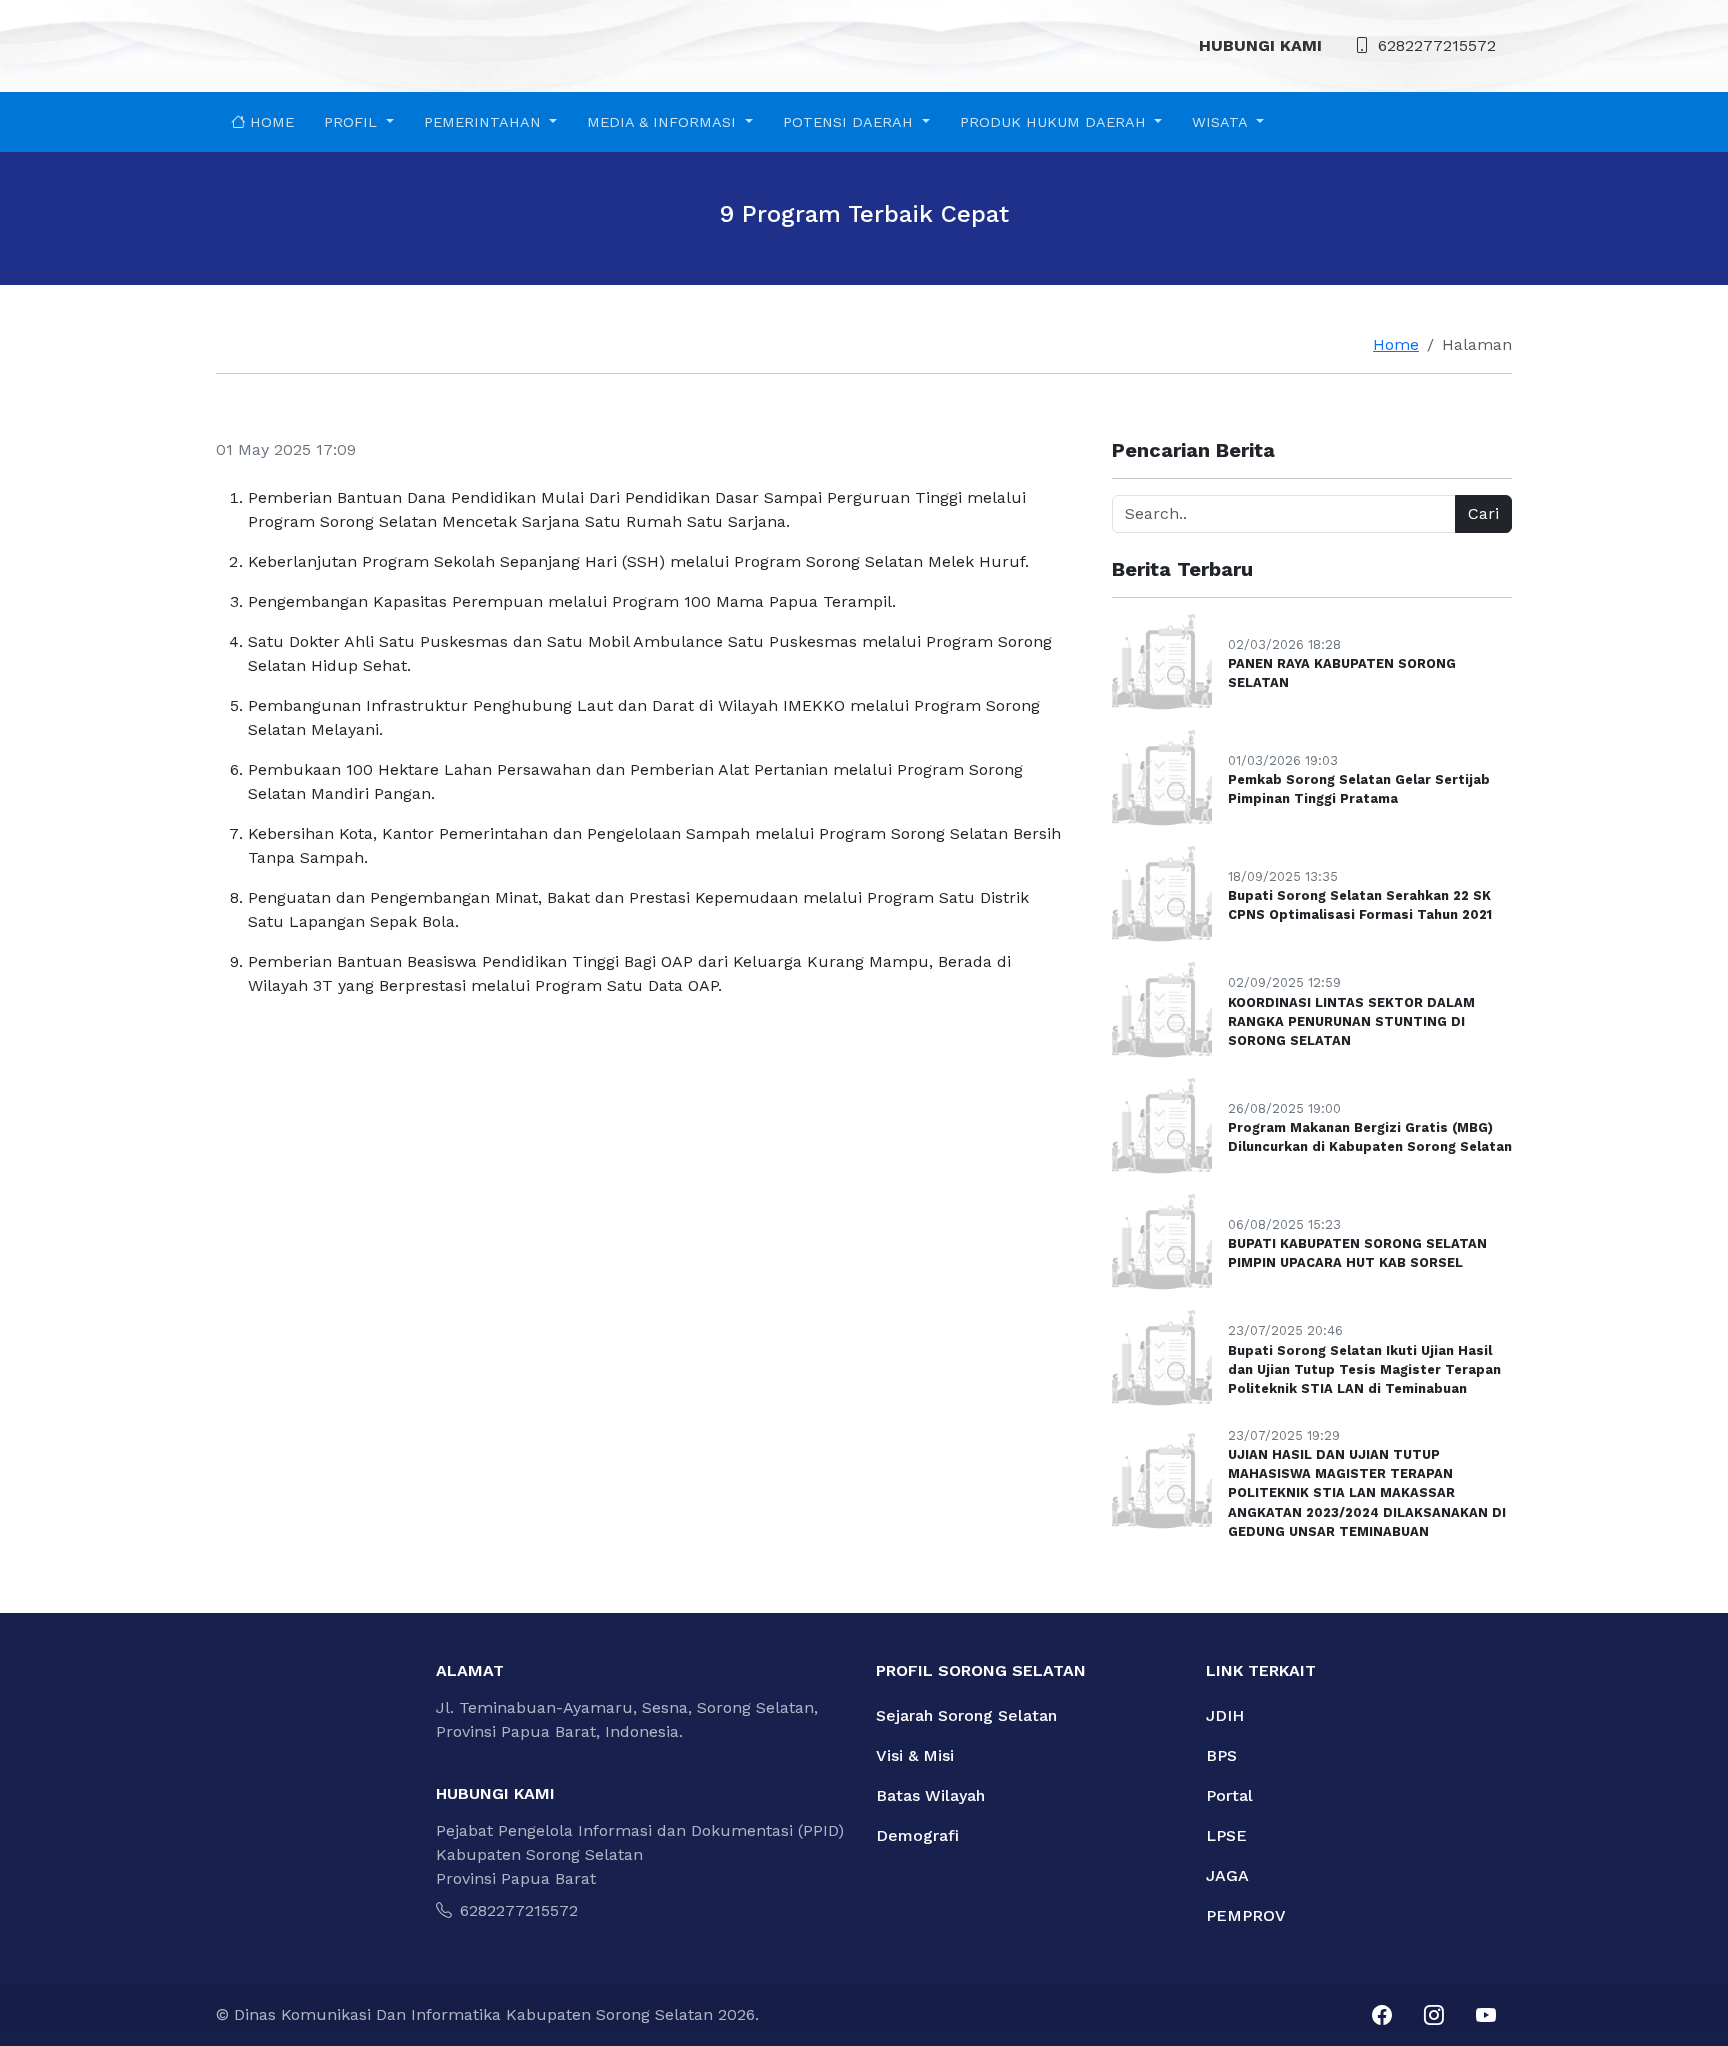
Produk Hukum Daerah (1055, 122)
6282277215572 (1437, 45)
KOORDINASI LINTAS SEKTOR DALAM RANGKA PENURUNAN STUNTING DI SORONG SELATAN (1351, 1021)
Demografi (917, 1835)
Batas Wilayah (930, 1795)
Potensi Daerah (850, 122)
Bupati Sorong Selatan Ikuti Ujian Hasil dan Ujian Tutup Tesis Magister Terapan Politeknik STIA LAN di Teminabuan (1364, 1369)
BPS (1221, 1755)
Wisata (1222, 122)
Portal (1229, 1795)
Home (269, 122)
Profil (353, 122)
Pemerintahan (485, 122)
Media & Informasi (664, 122)
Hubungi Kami (1260, 45)
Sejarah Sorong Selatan (966, 1715)
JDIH (1225, 1715)
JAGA (1227, 1875)
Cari (1483, 513)
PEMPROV (1246, 1915)
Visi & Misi (915, 1755)
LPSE (1226, 1835)
